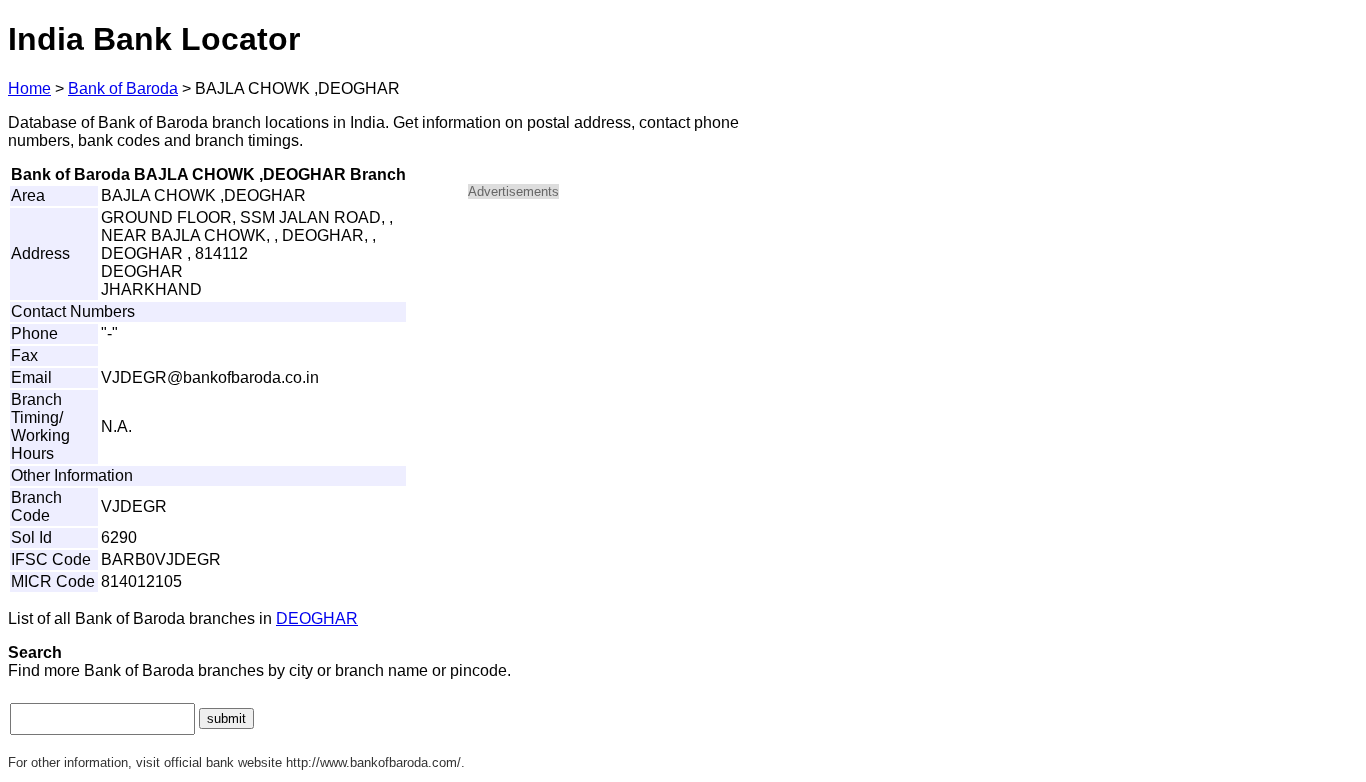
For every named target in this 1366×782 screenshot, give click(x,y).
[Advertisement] (638, 356)
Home (29, 88)
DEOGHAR (317, 618)
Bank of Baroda (123, 88)
